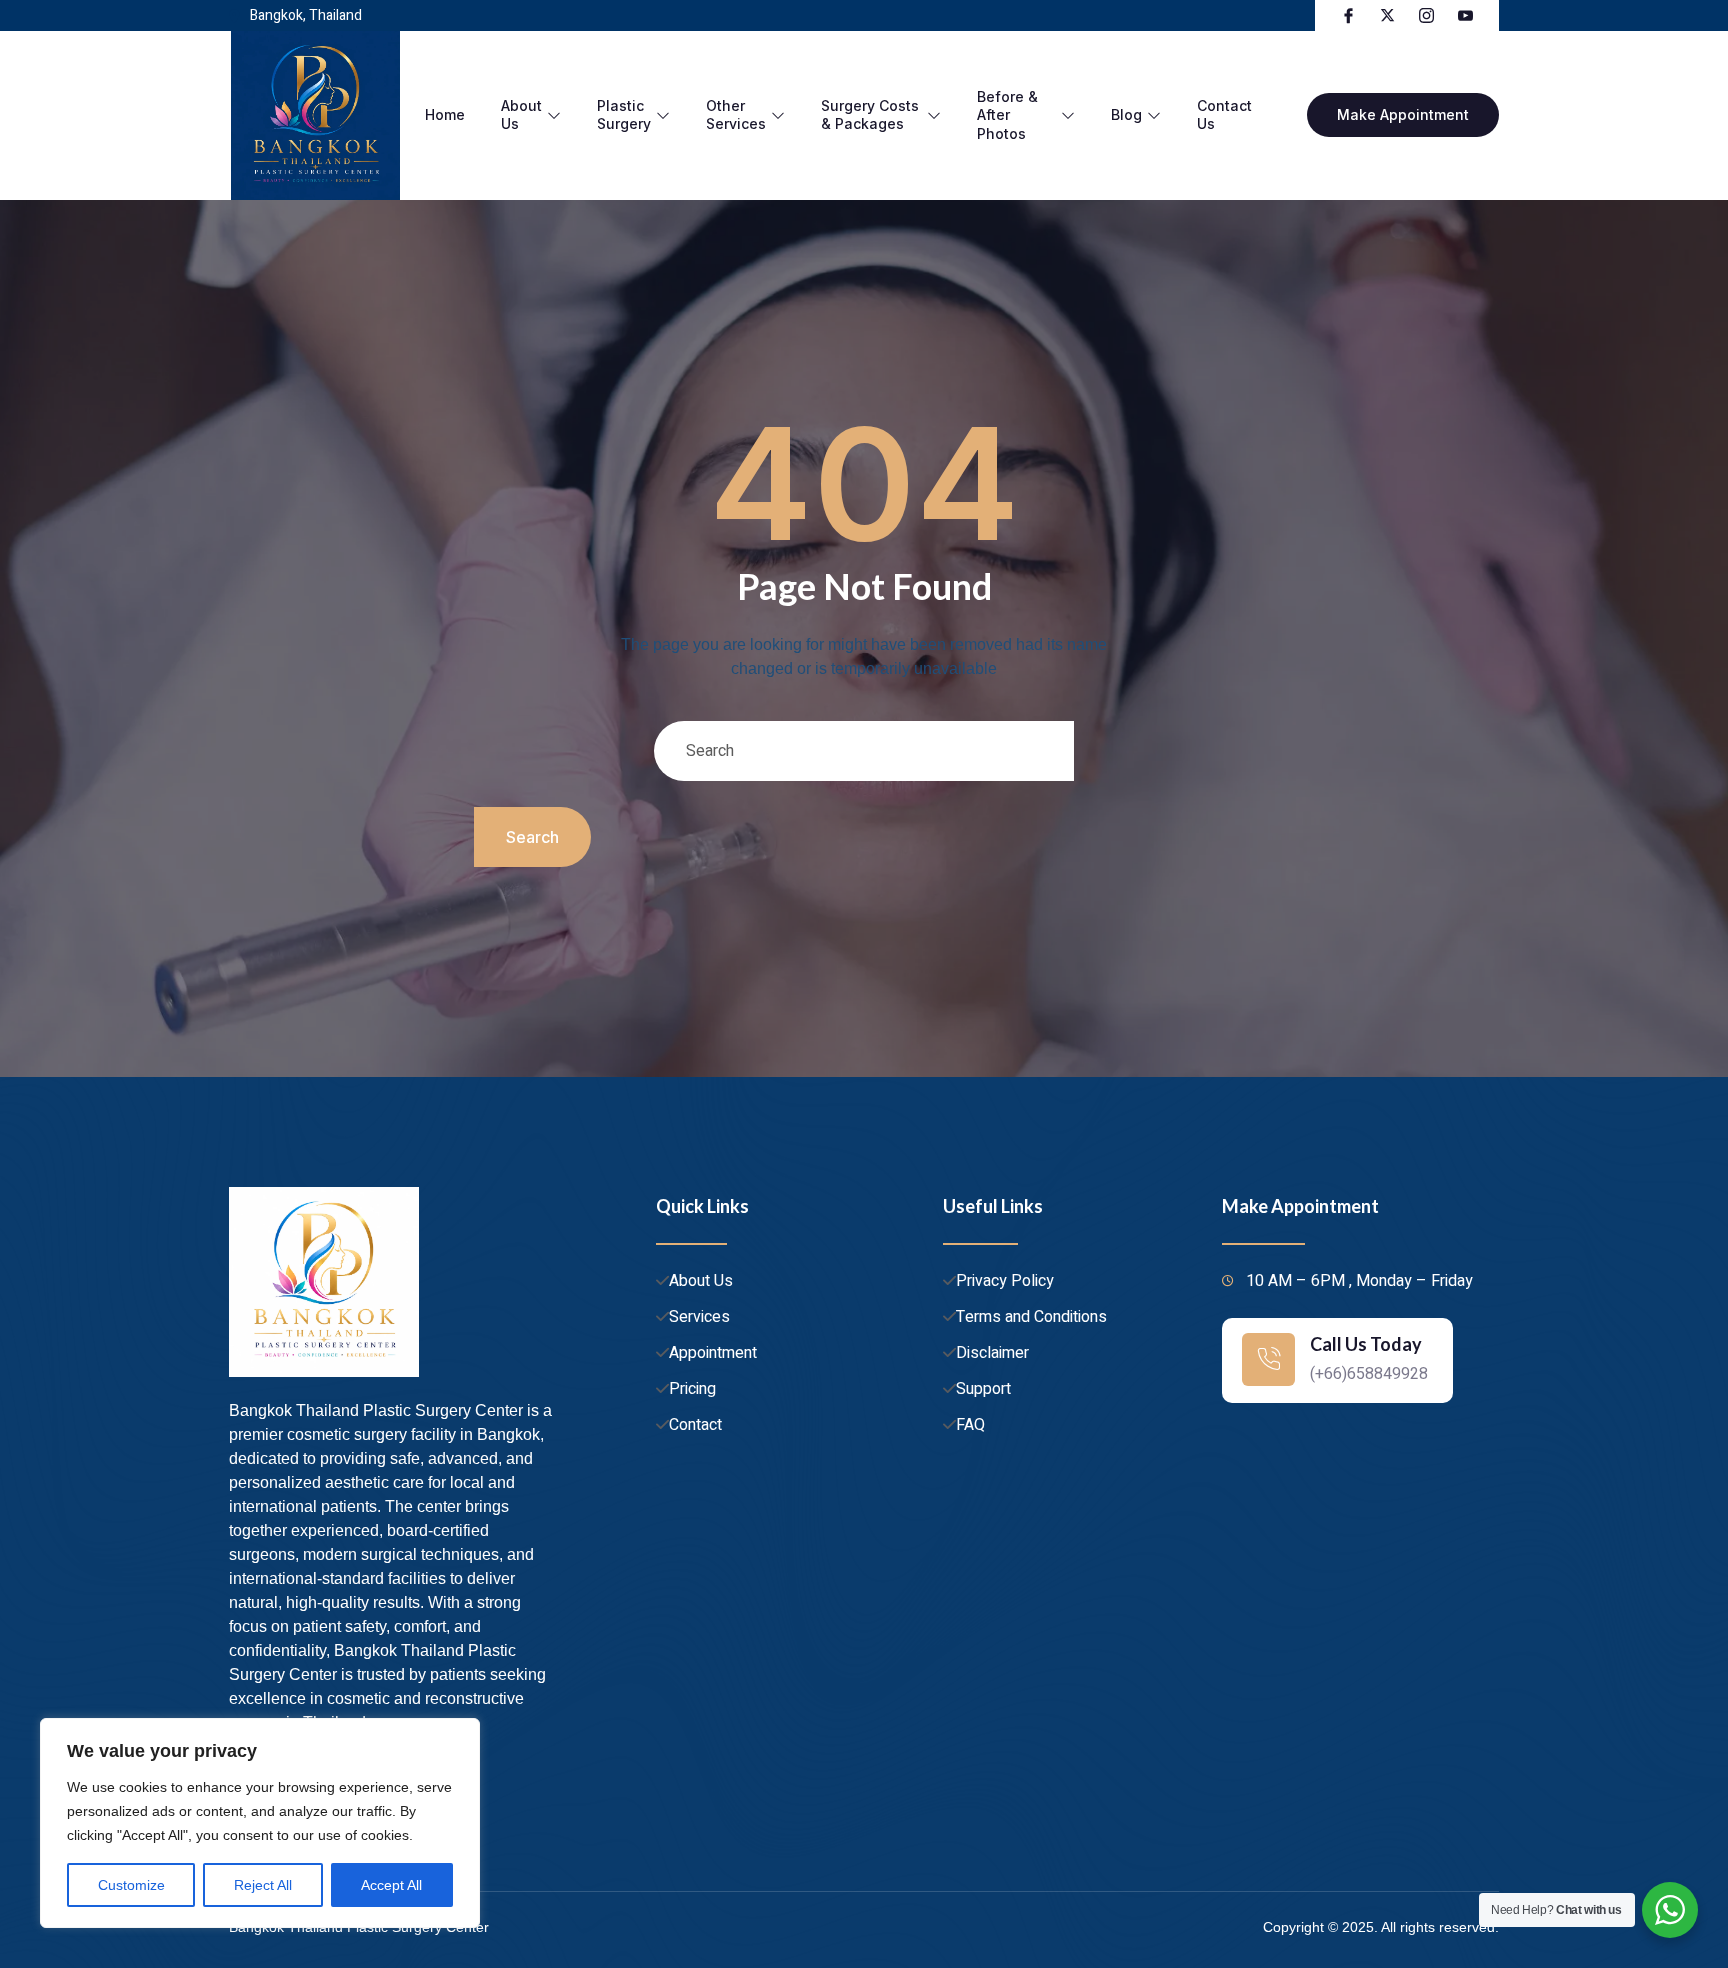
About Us (521, 114)
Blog (1126, 114)
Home (445, 114)
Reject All (263, 1885)
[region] (260, 1823)
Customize (131, 1885)
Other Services (736, 114)
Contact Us (1224, 114)
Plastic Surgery (624, 114)
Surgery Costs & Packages (870, 114)
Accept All (391, 1885)
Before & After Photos (1007, 114)
